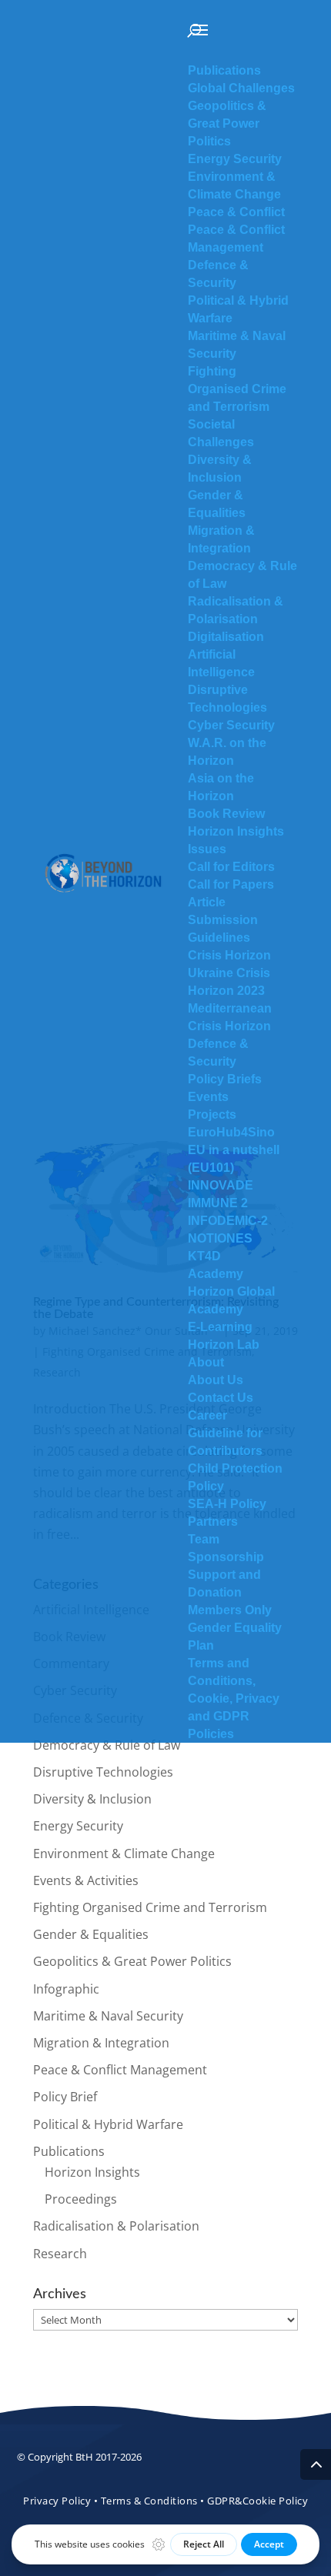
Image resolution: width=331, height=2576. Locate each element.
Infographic (66, 1989)
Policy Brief (65, 2097)
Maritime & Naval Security (108, 2016)
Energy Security (78, 1826)
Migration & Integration (101, 2043)
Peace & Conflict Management (120, 2070)
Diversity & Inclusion (92, 1799)
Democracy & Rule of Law (107, 1745)
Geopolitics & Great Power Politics (132, 1961)
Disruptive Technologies (103, 1772)
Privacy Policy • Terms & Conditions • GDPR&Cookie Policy (165, 2501)
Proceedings (81, 2199)
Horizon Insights (92, 2172)
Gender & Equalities (91, 1934)
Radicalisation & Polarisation (116, 2226)
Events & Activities (86, 1880)
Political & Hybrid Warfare (108, 2124)
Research (60, 2254)
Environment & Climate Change (124, 1854)
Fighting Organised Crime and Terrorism (150, 1907)
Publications (69, 2151)
